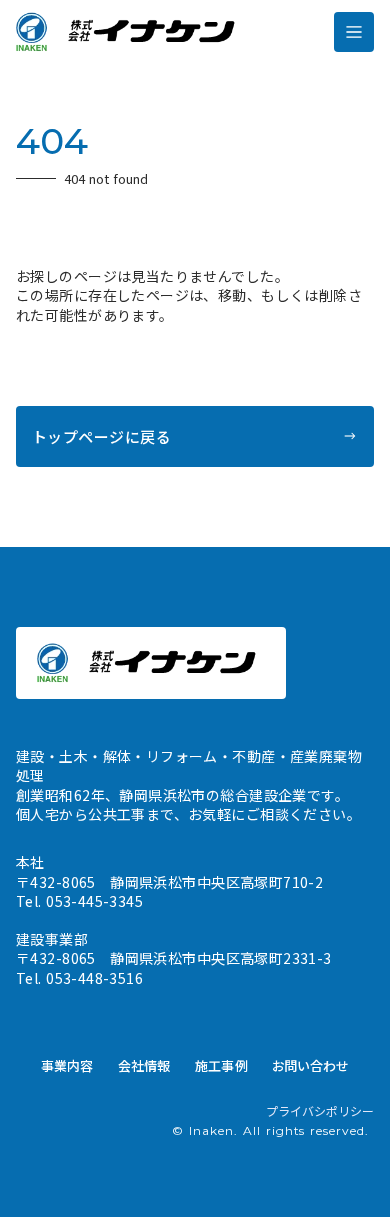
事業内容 (67, 1065)
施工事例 (221, 1065)
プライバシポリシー (320, 1111)
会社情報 (144, 1065)
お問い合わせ (311, 1065)
